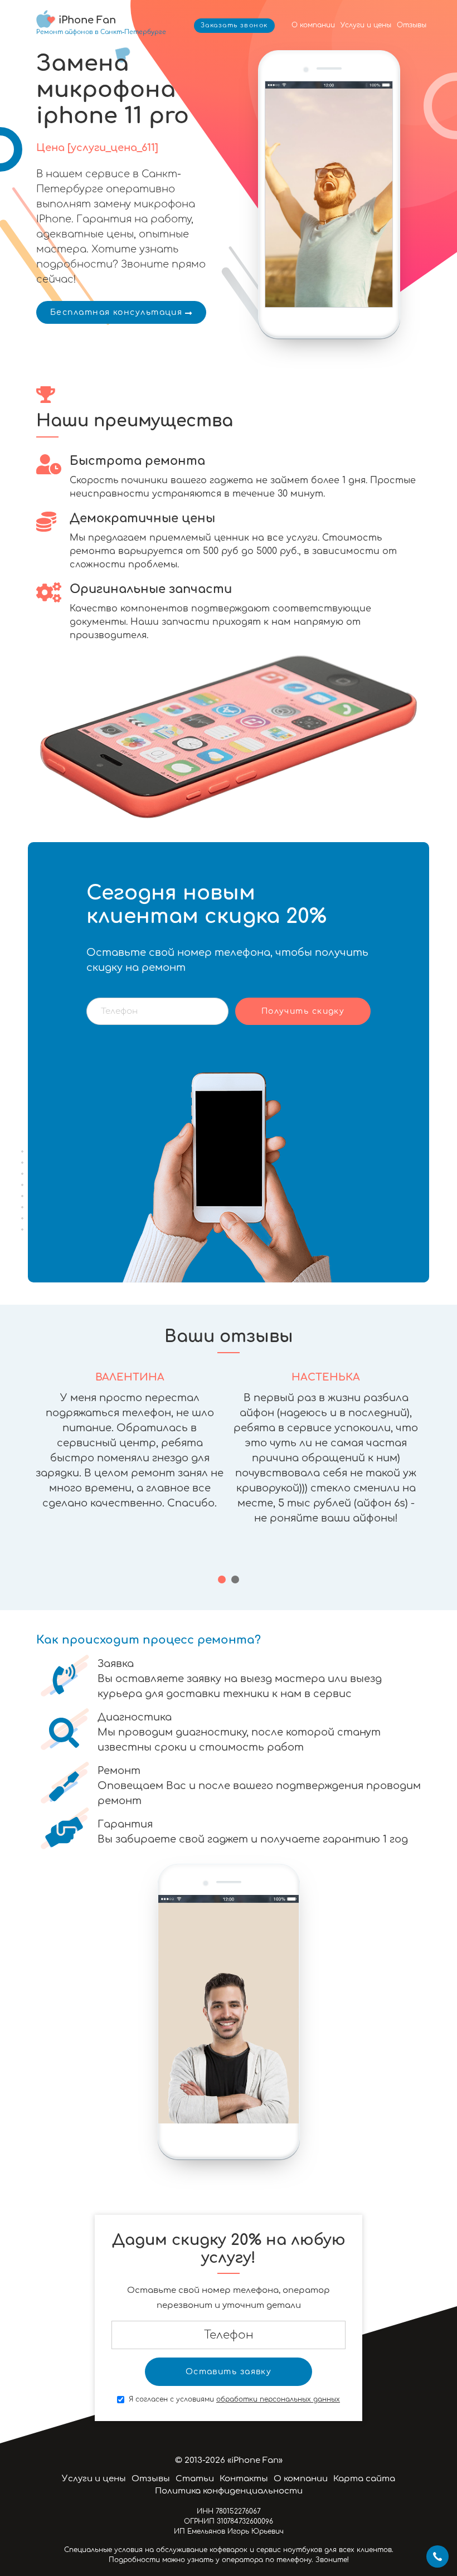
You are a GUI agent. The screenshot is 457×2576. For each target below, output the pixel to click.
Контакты (244, 2479)
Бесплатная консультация (116, 312)
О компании (313, 25)
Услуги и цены (366, 25)
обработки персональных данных (278, 2399)
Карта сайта (364, 2479)
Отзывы (412, 25)
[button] (222, 1579)
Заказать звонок (234, 25)
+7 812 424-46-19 (437, 2556)
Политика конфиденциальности (229, 2491)
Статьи (195, 2479)
